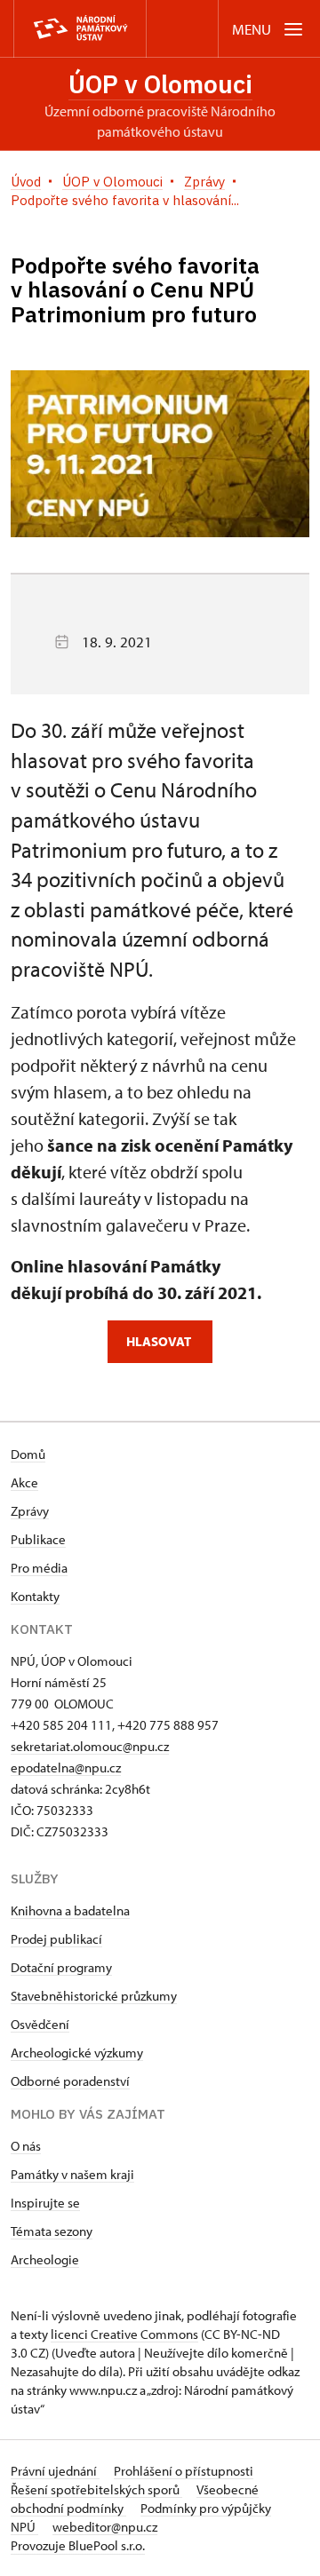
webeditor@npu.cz (105, 2527)
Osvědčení (40, 2024)
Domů (28, 1454)
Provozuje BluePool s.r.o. (78, 2545)
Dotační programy (61, 1967)
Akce (24, 1482)
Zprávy (30, 1511)
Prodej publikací (56, 1939)
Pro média (39, 1568)
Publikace (38, 1539)
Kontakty (35, 1596)
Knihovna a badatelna (70, 1910)
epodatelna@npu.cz (66, 1768)
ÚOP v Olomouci (160, 84)
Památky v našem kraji (72, 2174)
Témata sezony (52, 2231)
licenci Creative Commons (124, 2334)
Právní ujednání (55, 2471)
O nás (26, 2146)
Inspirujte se (45, 2203)
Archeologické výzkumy (77, 2053)
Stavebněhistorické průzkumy (94, 1996)
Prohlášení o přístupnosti (184, 2471)
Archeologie (45, 2259)
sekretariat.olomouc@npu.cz (90, 1746)
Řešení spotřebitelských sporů (96, 2489)
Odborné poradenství (70, 2081)
